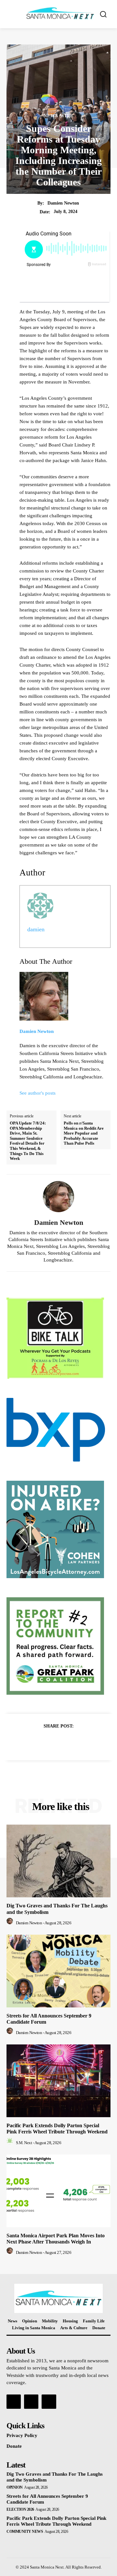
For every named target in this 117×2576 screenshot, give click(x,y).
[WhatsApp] (81, 1742)
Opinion (15, 2487)
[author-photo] (11, 1923)
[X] (51, 1742)
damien (36, 929)
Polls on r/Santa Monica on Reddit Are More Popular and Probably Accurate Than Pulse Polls (84, 1133)
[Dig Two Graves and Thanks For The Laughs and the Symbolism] (58, 1861)
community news (25, 2532)
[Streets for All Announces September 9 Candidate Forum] (58, 1971)
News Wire (58, 116)
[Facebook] (36, 1742)
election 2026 (20, 2509)
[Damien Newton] (58, 1197)
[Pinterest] (66, 1742)
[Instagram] (31, 2402)
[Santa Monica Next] (60, 13)
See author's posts (38, 1093)
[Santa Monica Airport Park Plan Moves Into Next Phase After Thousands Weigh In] (58, 2191)
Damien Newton (63, 203)
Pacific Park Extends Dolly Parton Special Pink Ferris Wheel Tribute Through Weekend (57, 2129)
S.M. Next (24, 2143)
